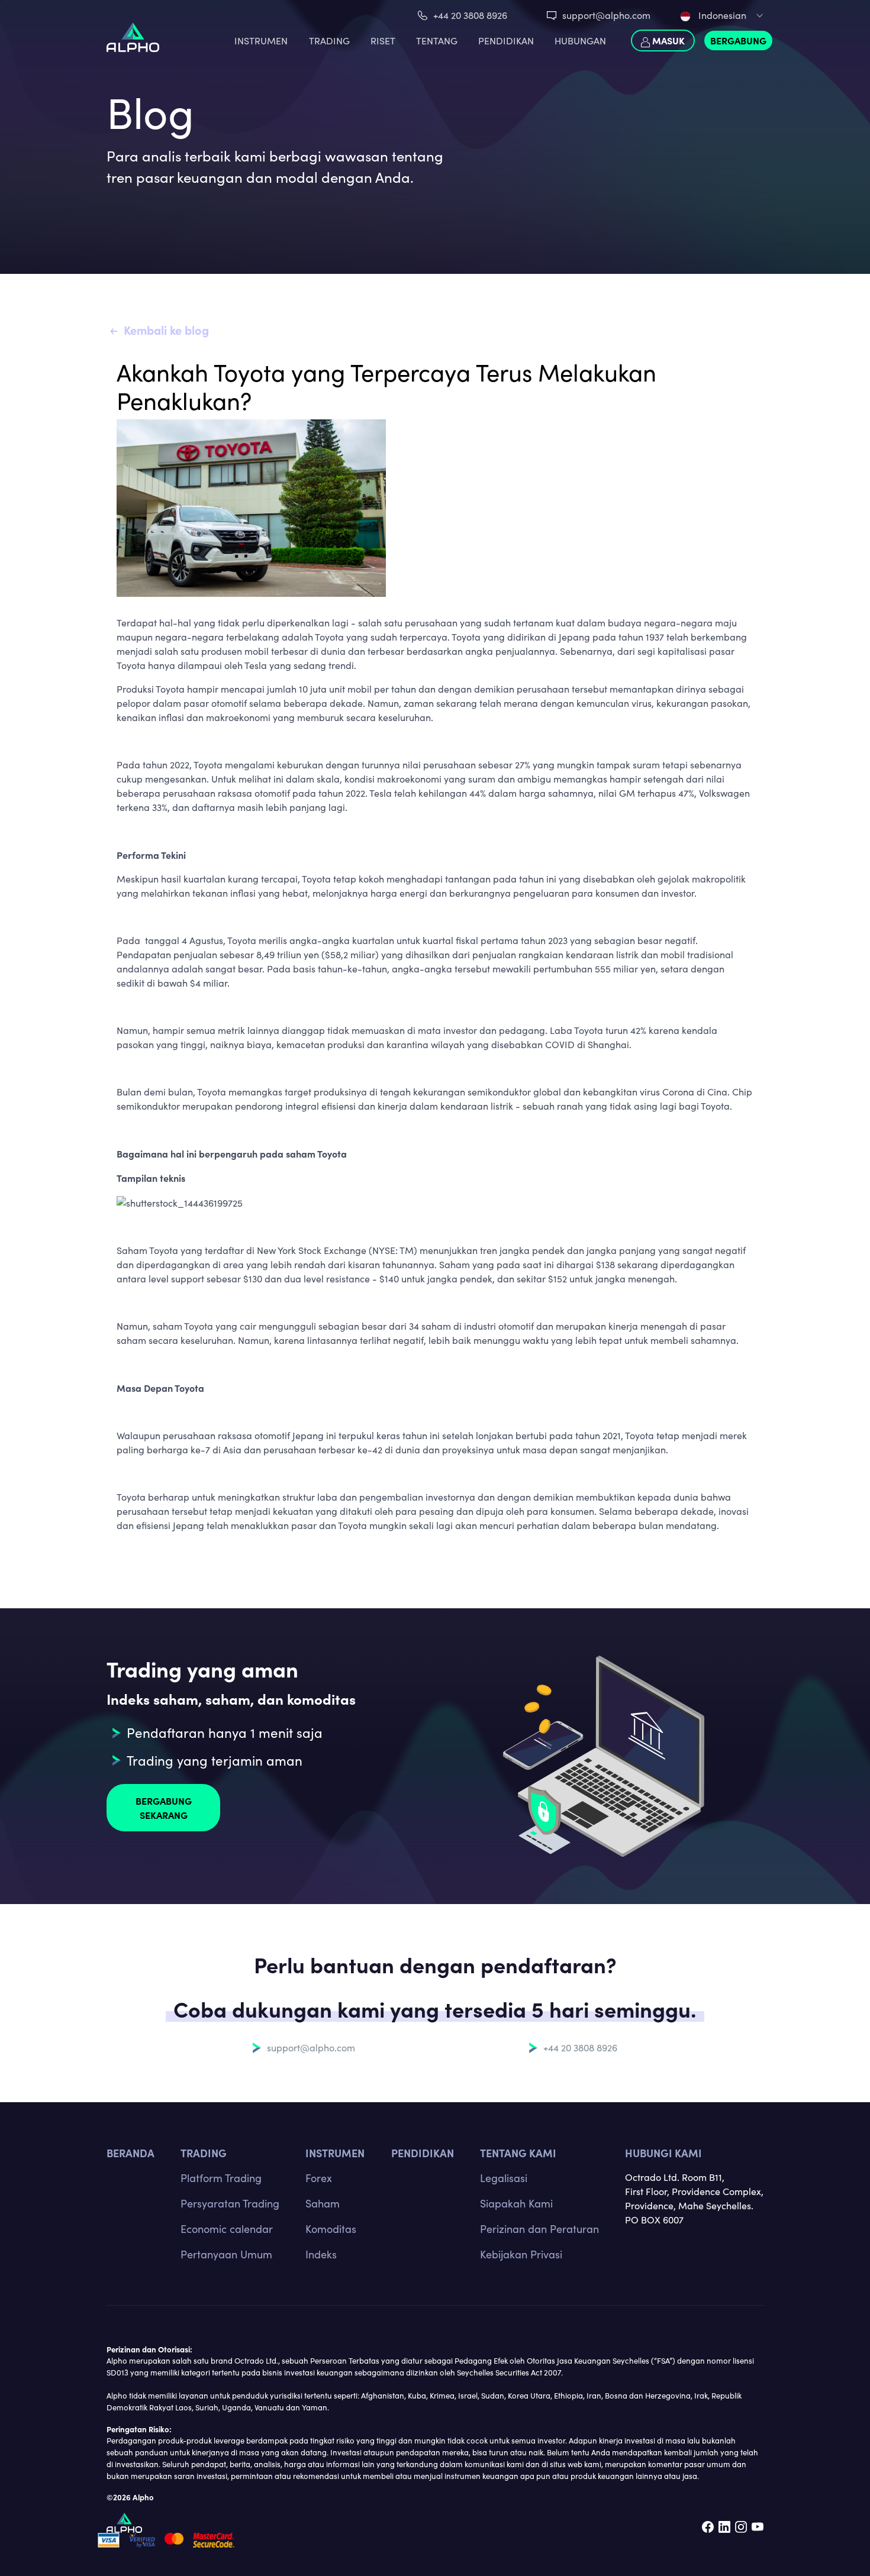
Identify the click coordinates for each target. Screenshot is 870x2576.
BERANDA (130, 2153)
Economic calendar (227, 2229)
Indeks (321, 2254)
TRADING (329, 41)
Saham (323, 2203)
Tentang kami (518, 2153)
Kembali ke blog (166, 330)
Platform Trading (221, 2178)
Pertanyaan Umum (226, 2254)
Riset (383, 41)
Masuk (667, 40)
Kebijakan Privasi (521, 2254)
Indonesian (721, 15)
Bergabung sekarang (164, 1808)
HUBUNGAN (580, 41)
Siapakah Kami (516, 2203)
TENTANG (437, 41)
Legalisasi (504, 2178)
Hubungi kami (663, 2153)
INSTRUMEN (261, 41)
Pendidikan (506, 41)
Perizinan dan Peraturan (539, 2229)
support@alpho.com (606, 15)
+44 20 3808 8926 (470, 15)
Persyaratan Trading (230, 2203)
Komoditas (331, 2229)
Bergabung (738, 40)
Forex (319, 2178)
